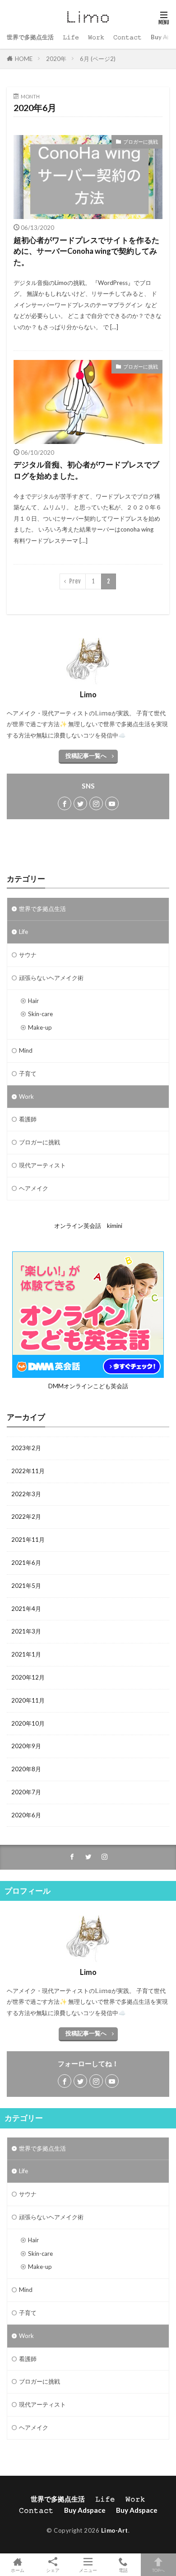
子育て (28, 1073)
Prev (75, 581)
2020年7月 (26, 1792)
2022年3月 (26, 1494)
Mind (26, 1050)
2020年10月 (28, 1723)
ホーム (18, 2570)
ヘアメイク (34, 1188)
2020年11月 (28, 1700)
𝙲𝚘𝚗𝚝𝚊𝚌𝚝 (127, 37)
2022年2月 (26, 1517)
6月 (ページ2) (98, 59)
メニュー (88, 2570)
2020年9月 (26, 1746)
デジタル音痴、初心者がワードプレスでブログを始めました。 (86, 470)
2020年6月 (26, 1815)
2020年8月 (26, 1769)
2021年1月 (26, 1654)
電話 (123, 2570)
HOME (24, 59)
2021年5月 (26, 1586)
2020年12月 (28, 1677)
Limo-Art (115, 2530)
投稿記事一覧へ (86, 756)
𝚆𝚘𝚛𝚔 (96, 37)
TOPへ (158, 2570)
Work (26, 1097)
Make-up (40, 1027)
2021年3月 (26, 1631)
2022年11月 (28, 1471)
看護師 (28, 1119)
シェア (53, 2570)
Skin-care (40, 1014)
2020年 (56, 59)
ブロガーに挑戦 (141, 142)
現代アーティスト (42, 1165)
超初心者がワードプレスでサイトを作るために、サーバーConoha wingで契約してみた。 (86, 252)
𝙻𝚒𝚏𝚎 (71, 37)
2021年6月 (26, 1563)
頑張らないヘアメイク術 (51, 978)
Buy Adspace (85, 2510)
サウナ (28, 955)
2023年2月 (26, 1448)
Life (23, 932)
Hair (33, 1001)
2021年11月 (28, 1540)
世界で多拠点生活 (30, 37)
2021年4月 (26, 1609)
